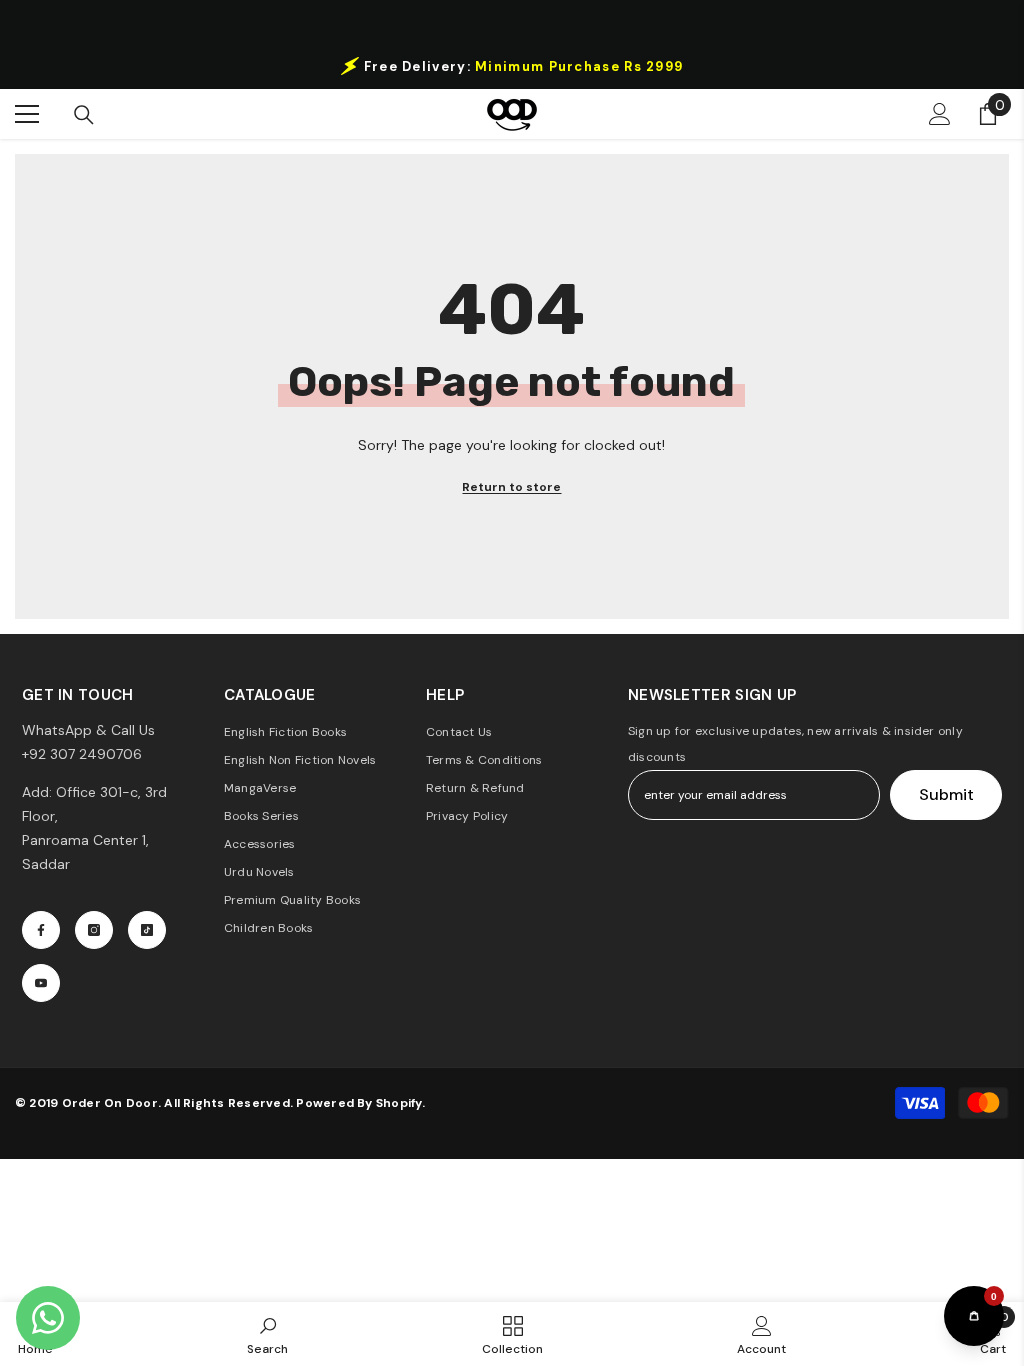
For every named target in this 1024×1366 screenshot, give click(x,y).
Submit (946, 794)
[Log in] (940, 114)
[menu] (27, 114)
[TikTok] (147, 930)
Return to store (511, 487)
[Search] (84, 115)
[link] (267, 1334)
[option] (512, 66)
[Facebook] (41, 930)
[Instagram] (94, 930)
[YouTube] (41, 983)
